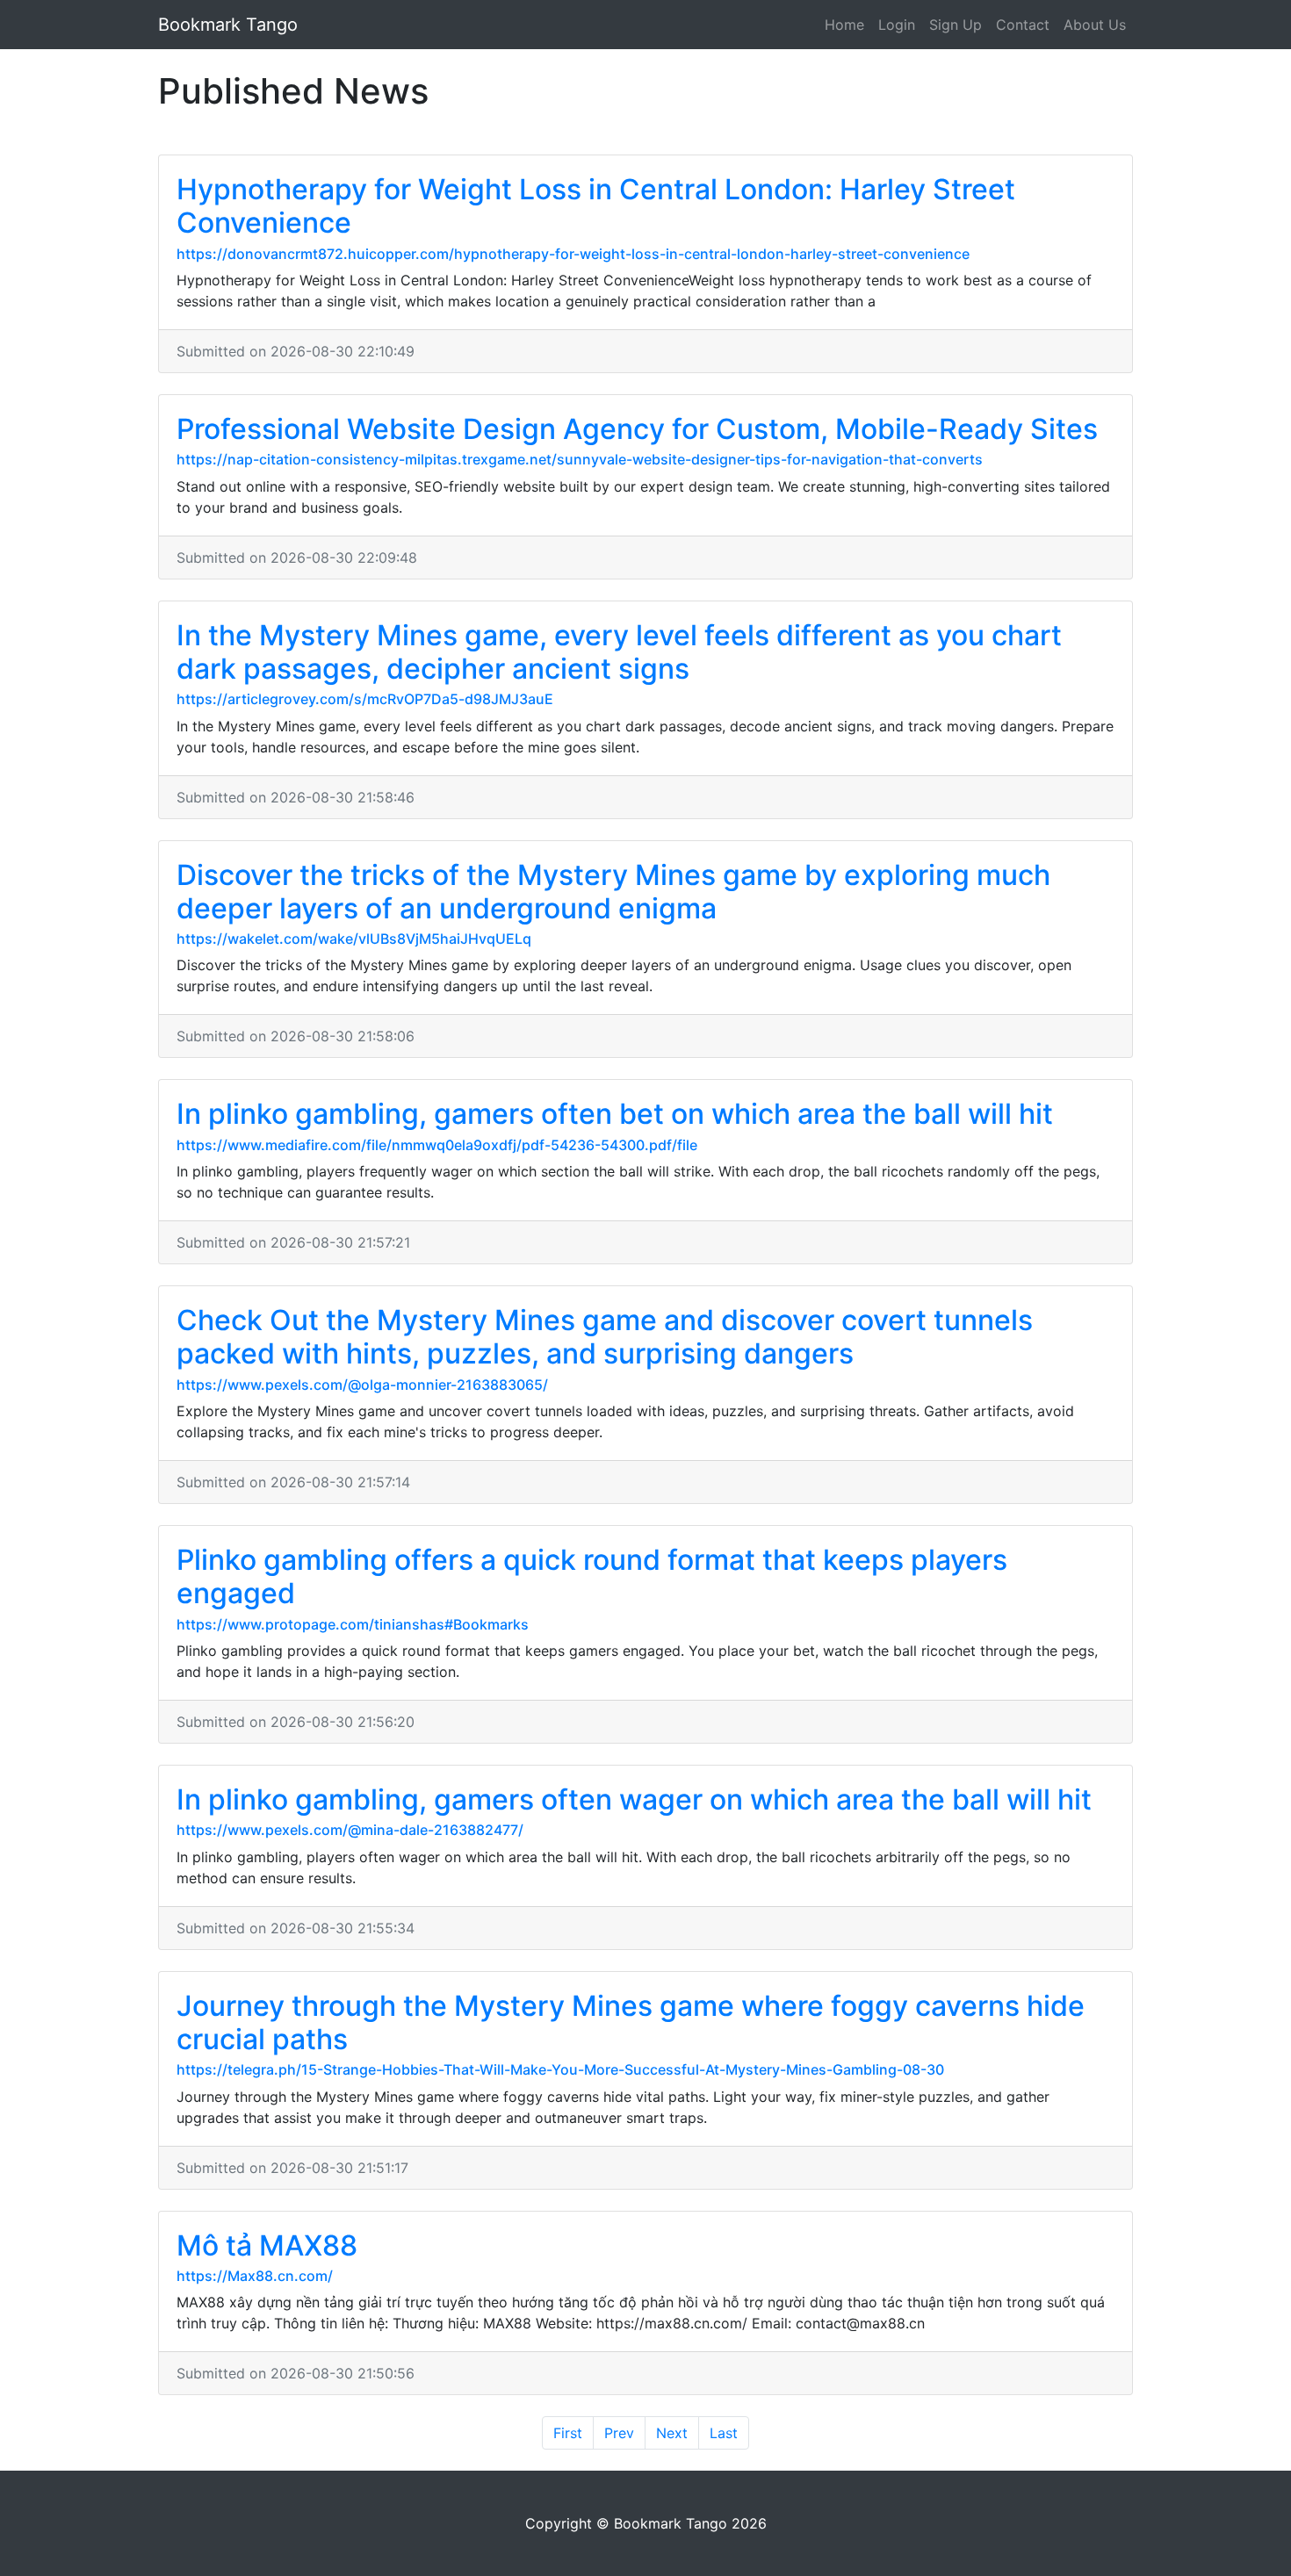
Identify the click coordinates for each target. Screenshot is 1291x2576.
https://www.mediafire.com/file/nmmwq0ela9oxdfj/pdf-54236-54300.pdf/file (437, 1145)
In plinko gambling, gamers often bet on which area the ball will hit (615, 1114)
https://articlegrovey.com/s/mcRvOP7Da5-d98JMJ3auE (365, 699)
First (568, 2433)
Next (672, 2433)
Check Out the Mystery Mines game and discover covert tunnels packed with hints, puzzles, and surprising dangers (605, 1337)
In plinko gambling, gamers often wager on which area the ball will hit (634, 1799)
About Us (1095, 25)
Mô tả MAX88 (267, 2245)
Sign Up (956, 25)
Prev (619, 2433)
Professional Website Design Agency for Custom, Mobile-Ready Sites (637, 429)
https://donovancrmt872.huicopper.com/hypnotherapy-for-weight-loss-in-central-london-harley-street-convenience (573, 254)
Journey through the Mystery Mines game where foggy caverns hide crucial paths (631, 2022)
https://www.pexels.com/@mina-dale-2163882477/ (350, 1830)
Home (844, 25)
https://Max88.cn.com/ (255, 2276)
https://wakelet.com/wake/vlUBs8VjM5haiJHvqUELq (354, 939)
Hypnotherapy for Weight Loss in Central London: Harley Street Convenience (596, 206)
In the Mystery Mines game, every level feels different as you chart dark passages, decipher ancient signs (619, 652)
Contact (1023, 25)
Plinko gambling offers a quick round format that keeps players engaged (592, 1576)
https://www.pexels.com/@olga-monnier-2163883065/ (362, 1385)
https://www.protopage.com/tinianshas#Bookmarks (353, 1624)
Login (897, 25)
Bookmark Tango (228, 25)
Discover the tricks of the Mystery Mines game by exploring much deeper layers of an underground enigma (613, 892)
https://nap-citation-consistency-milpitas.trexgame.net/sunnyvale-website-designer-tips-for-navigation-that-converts (580, 459)
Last (724, 2433)
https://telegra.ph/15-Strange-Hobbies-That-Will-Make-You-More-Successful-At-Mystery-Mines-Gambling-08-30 (560, 2069)
